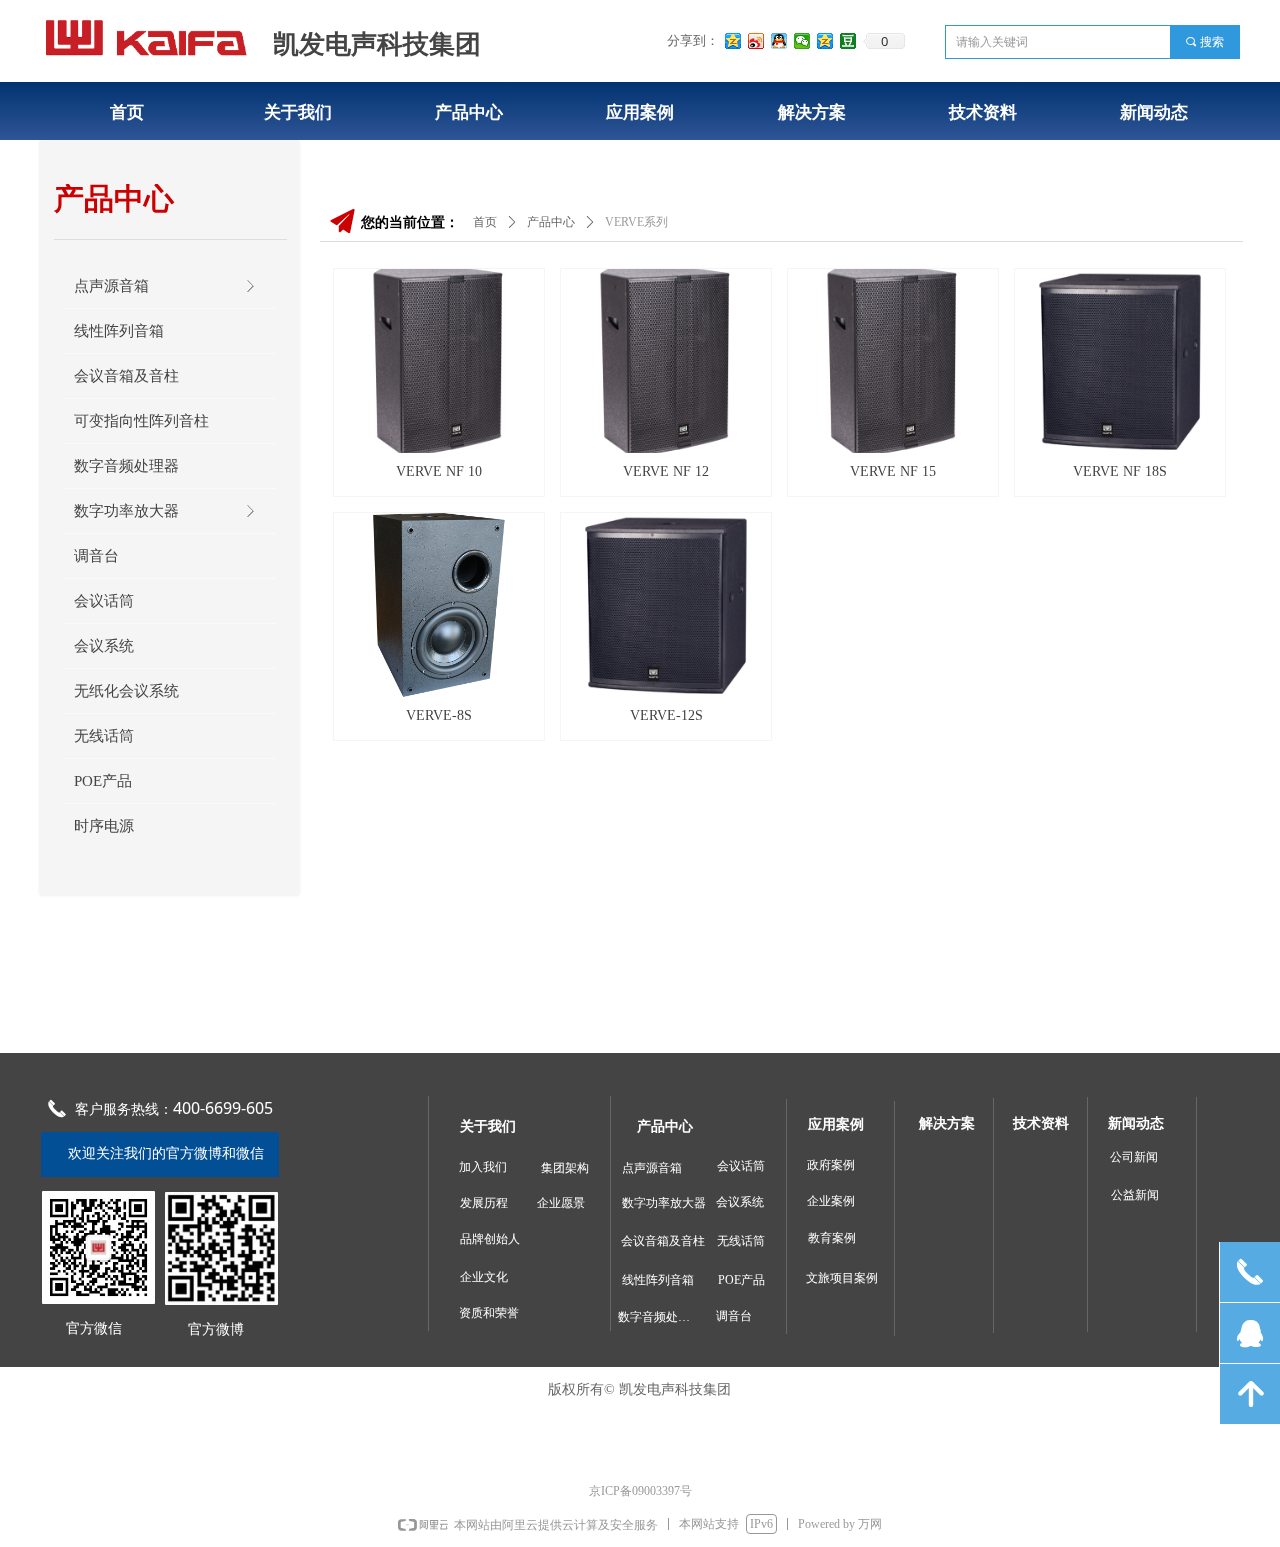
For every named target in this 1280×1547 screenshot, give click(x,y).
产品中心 (551, 222)
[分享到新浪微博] (756, 41)
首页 (485, 222)
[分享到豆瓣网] (848, 41)
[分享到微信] (802, 41)
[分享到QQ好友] (779, 41)
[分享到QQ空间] (733, 41)
